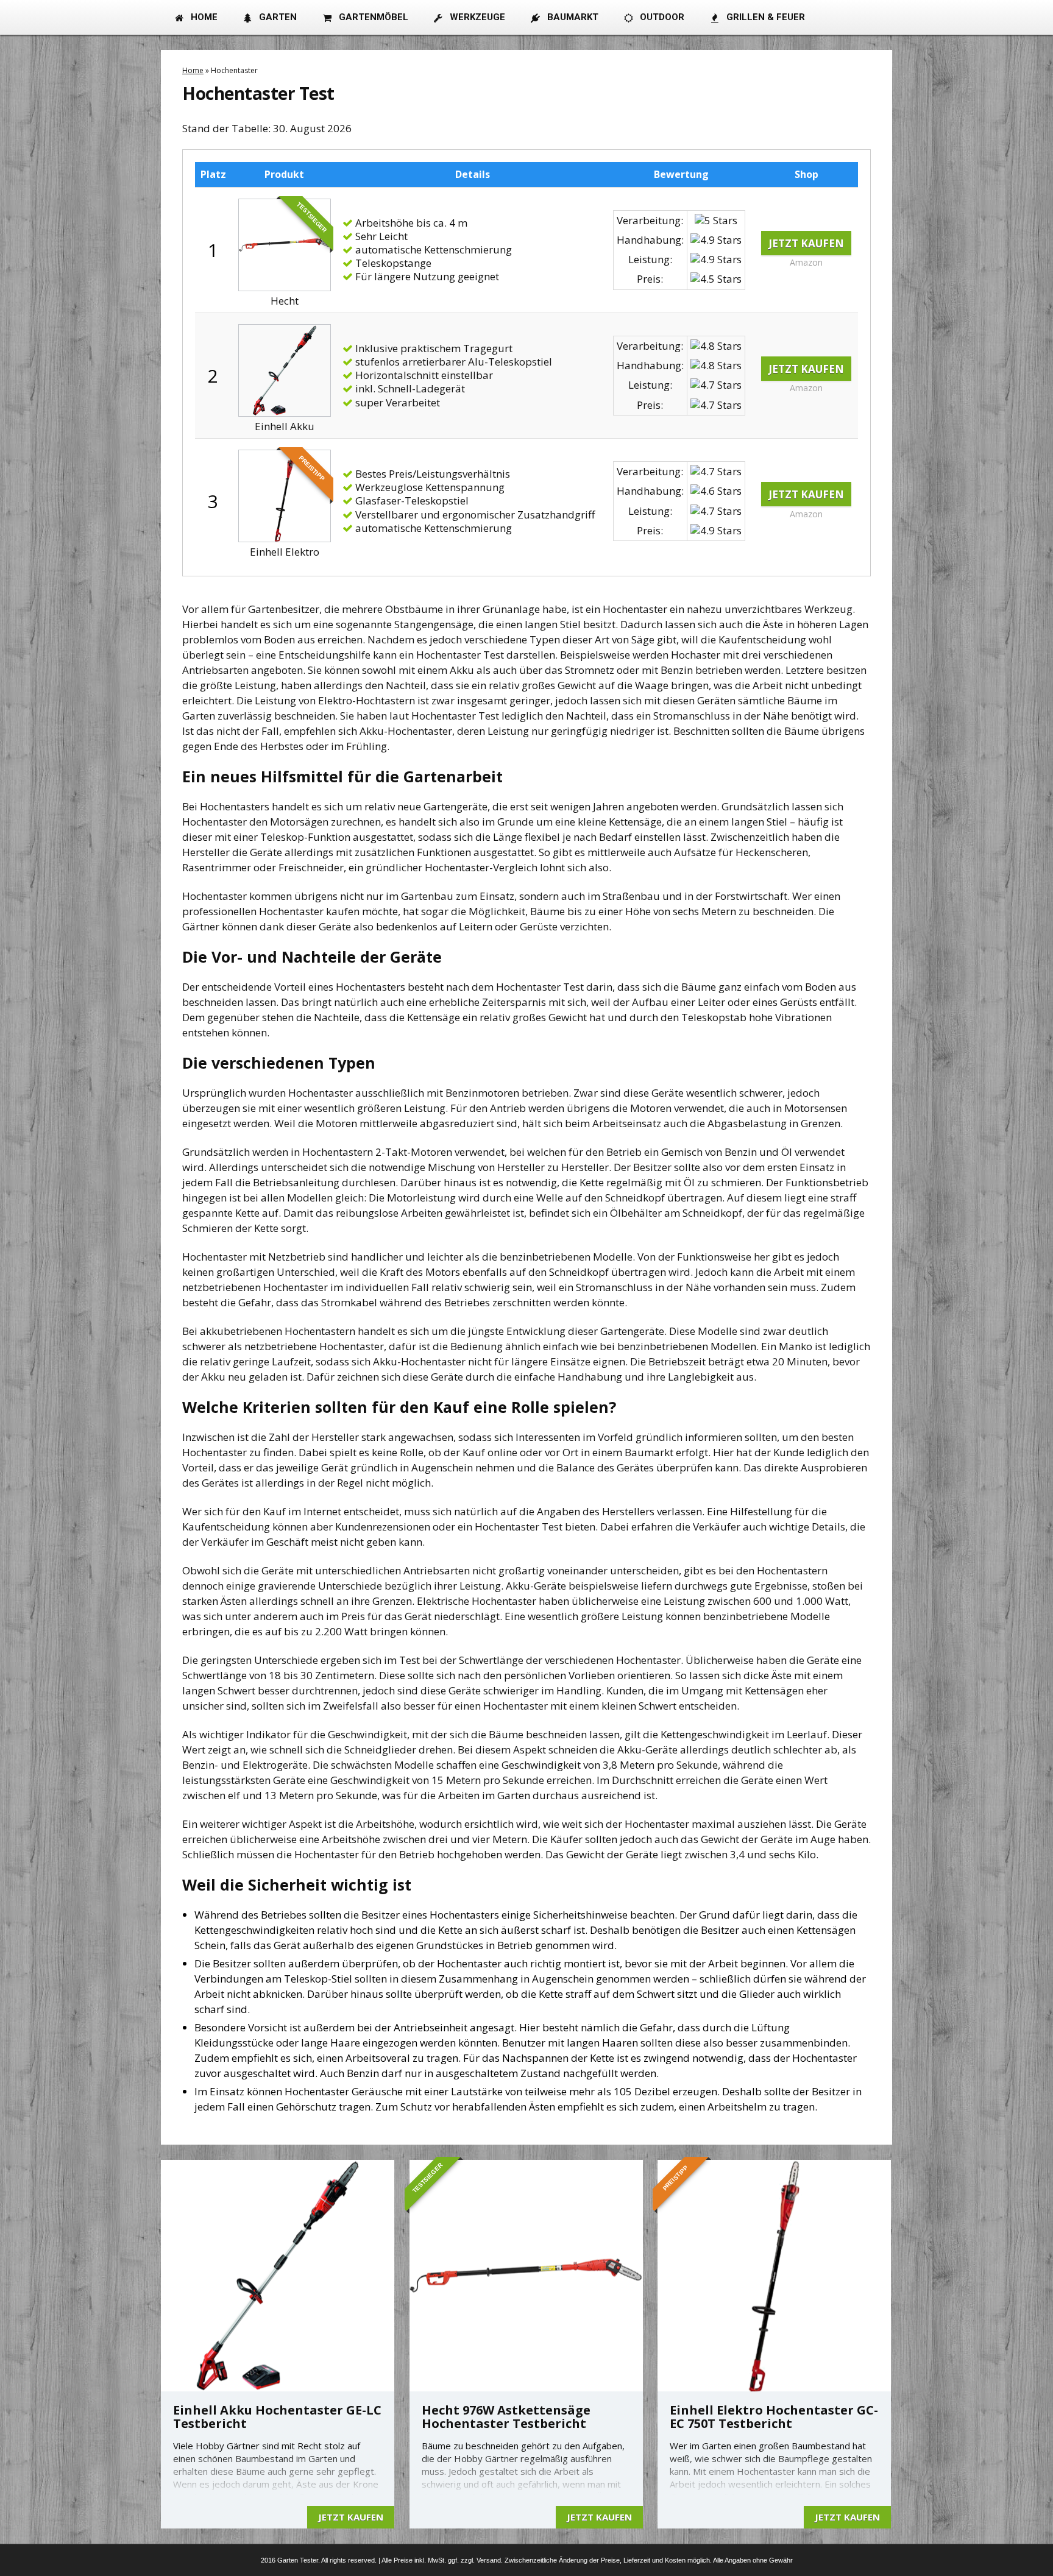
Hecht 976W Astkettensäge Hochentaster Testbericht (506, 2417)
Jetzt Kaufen (806, 243)
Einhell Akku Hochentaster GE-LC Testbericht (277, 2417)
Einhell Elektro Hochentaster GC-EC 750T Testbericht (774, 2417)
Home (193, 70)
